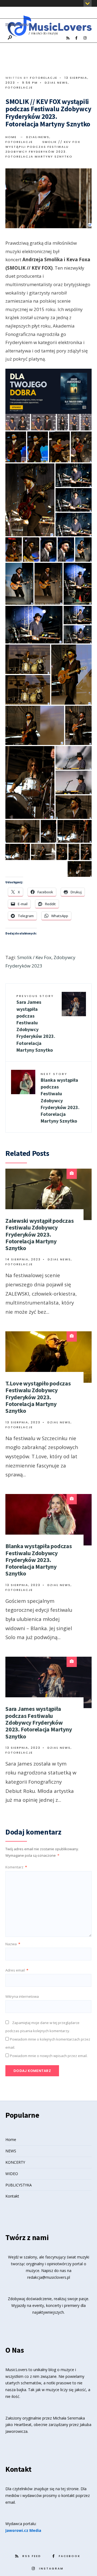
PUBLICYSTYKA (19, 2185)
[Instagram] (85, 38)
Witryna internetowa (22, 1996)
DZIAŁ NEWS (56, 83)
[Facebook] (76, 38)
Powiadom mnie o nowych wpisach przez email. (49, 2056)
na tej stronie (67, 2489)
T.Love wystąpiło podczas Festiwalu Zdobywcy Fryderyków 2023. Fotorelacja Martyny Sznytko (38, 1397)
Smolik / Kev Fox (34, 957)
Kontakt (12, 2196)
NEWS (11, 2151)
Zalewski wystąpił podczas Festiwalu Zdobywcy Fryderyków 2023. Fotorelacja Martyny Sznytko (40, 1234)
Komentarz (16, 1867)
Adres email (17, 1970)
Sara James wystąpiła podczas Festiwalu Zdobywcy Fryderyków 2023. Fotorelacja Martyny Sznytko (36, 1023)
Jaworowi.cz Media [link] (23, 2530)
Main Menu (19, 25)
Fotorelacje (44, 78)
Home (11, 137)
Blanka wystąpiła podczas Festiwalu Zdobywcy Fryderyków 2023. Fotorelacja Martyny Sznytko (60, 1098)
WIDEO (12, 2174)
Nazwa (13, 1944)
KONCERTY (15, 2162)
